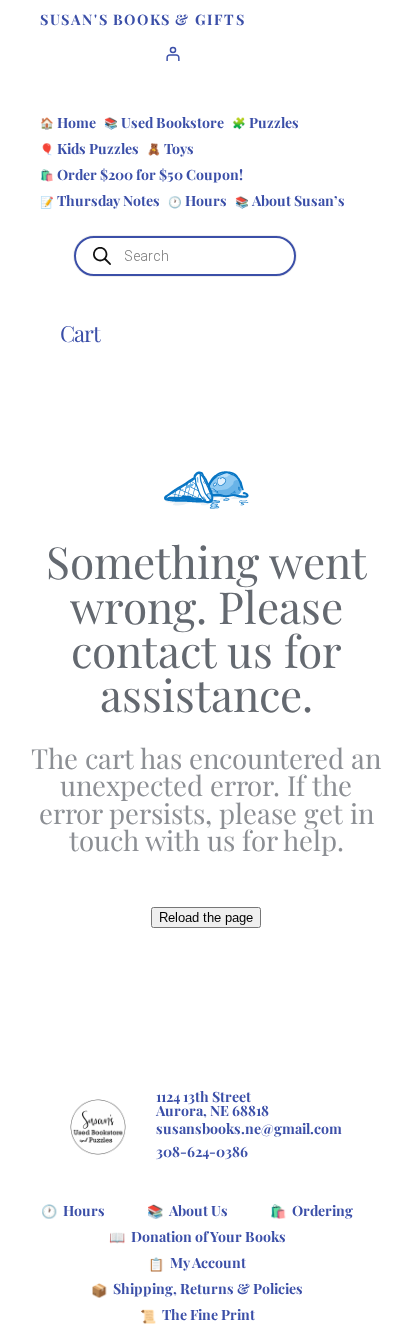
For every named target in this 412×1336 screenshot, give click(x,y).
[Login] (172, 53)
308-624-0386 (202, 1151)
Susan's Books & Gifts (143, 19)
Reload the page (206, 917)
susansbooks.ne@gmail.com (249, 1128)
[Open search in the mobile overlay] (185, 256)
